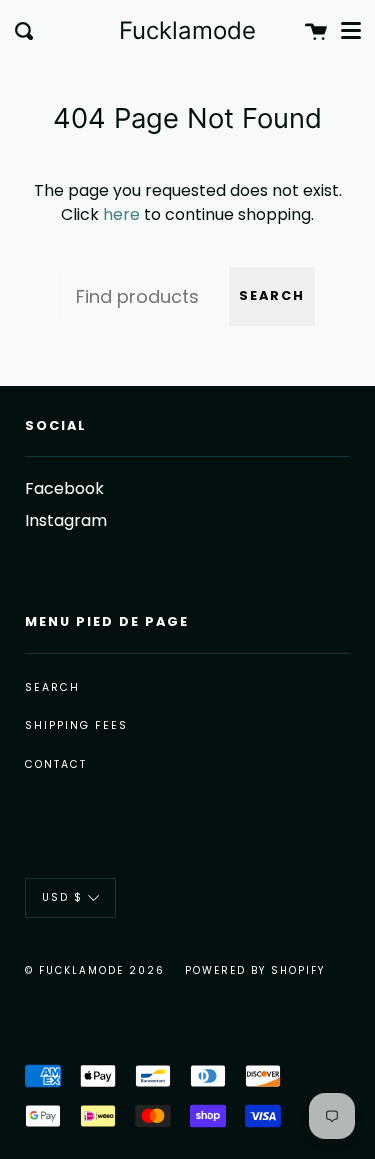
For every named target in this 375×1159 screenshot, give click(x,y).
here (121, 214)
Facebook (64, 488)
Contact (56, 764)
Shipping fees (76, 725)
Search (272, 295)
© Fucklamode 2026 (95, 970)
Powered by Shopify (255, 970)
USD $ (62, 897)
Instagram (66, 520)
